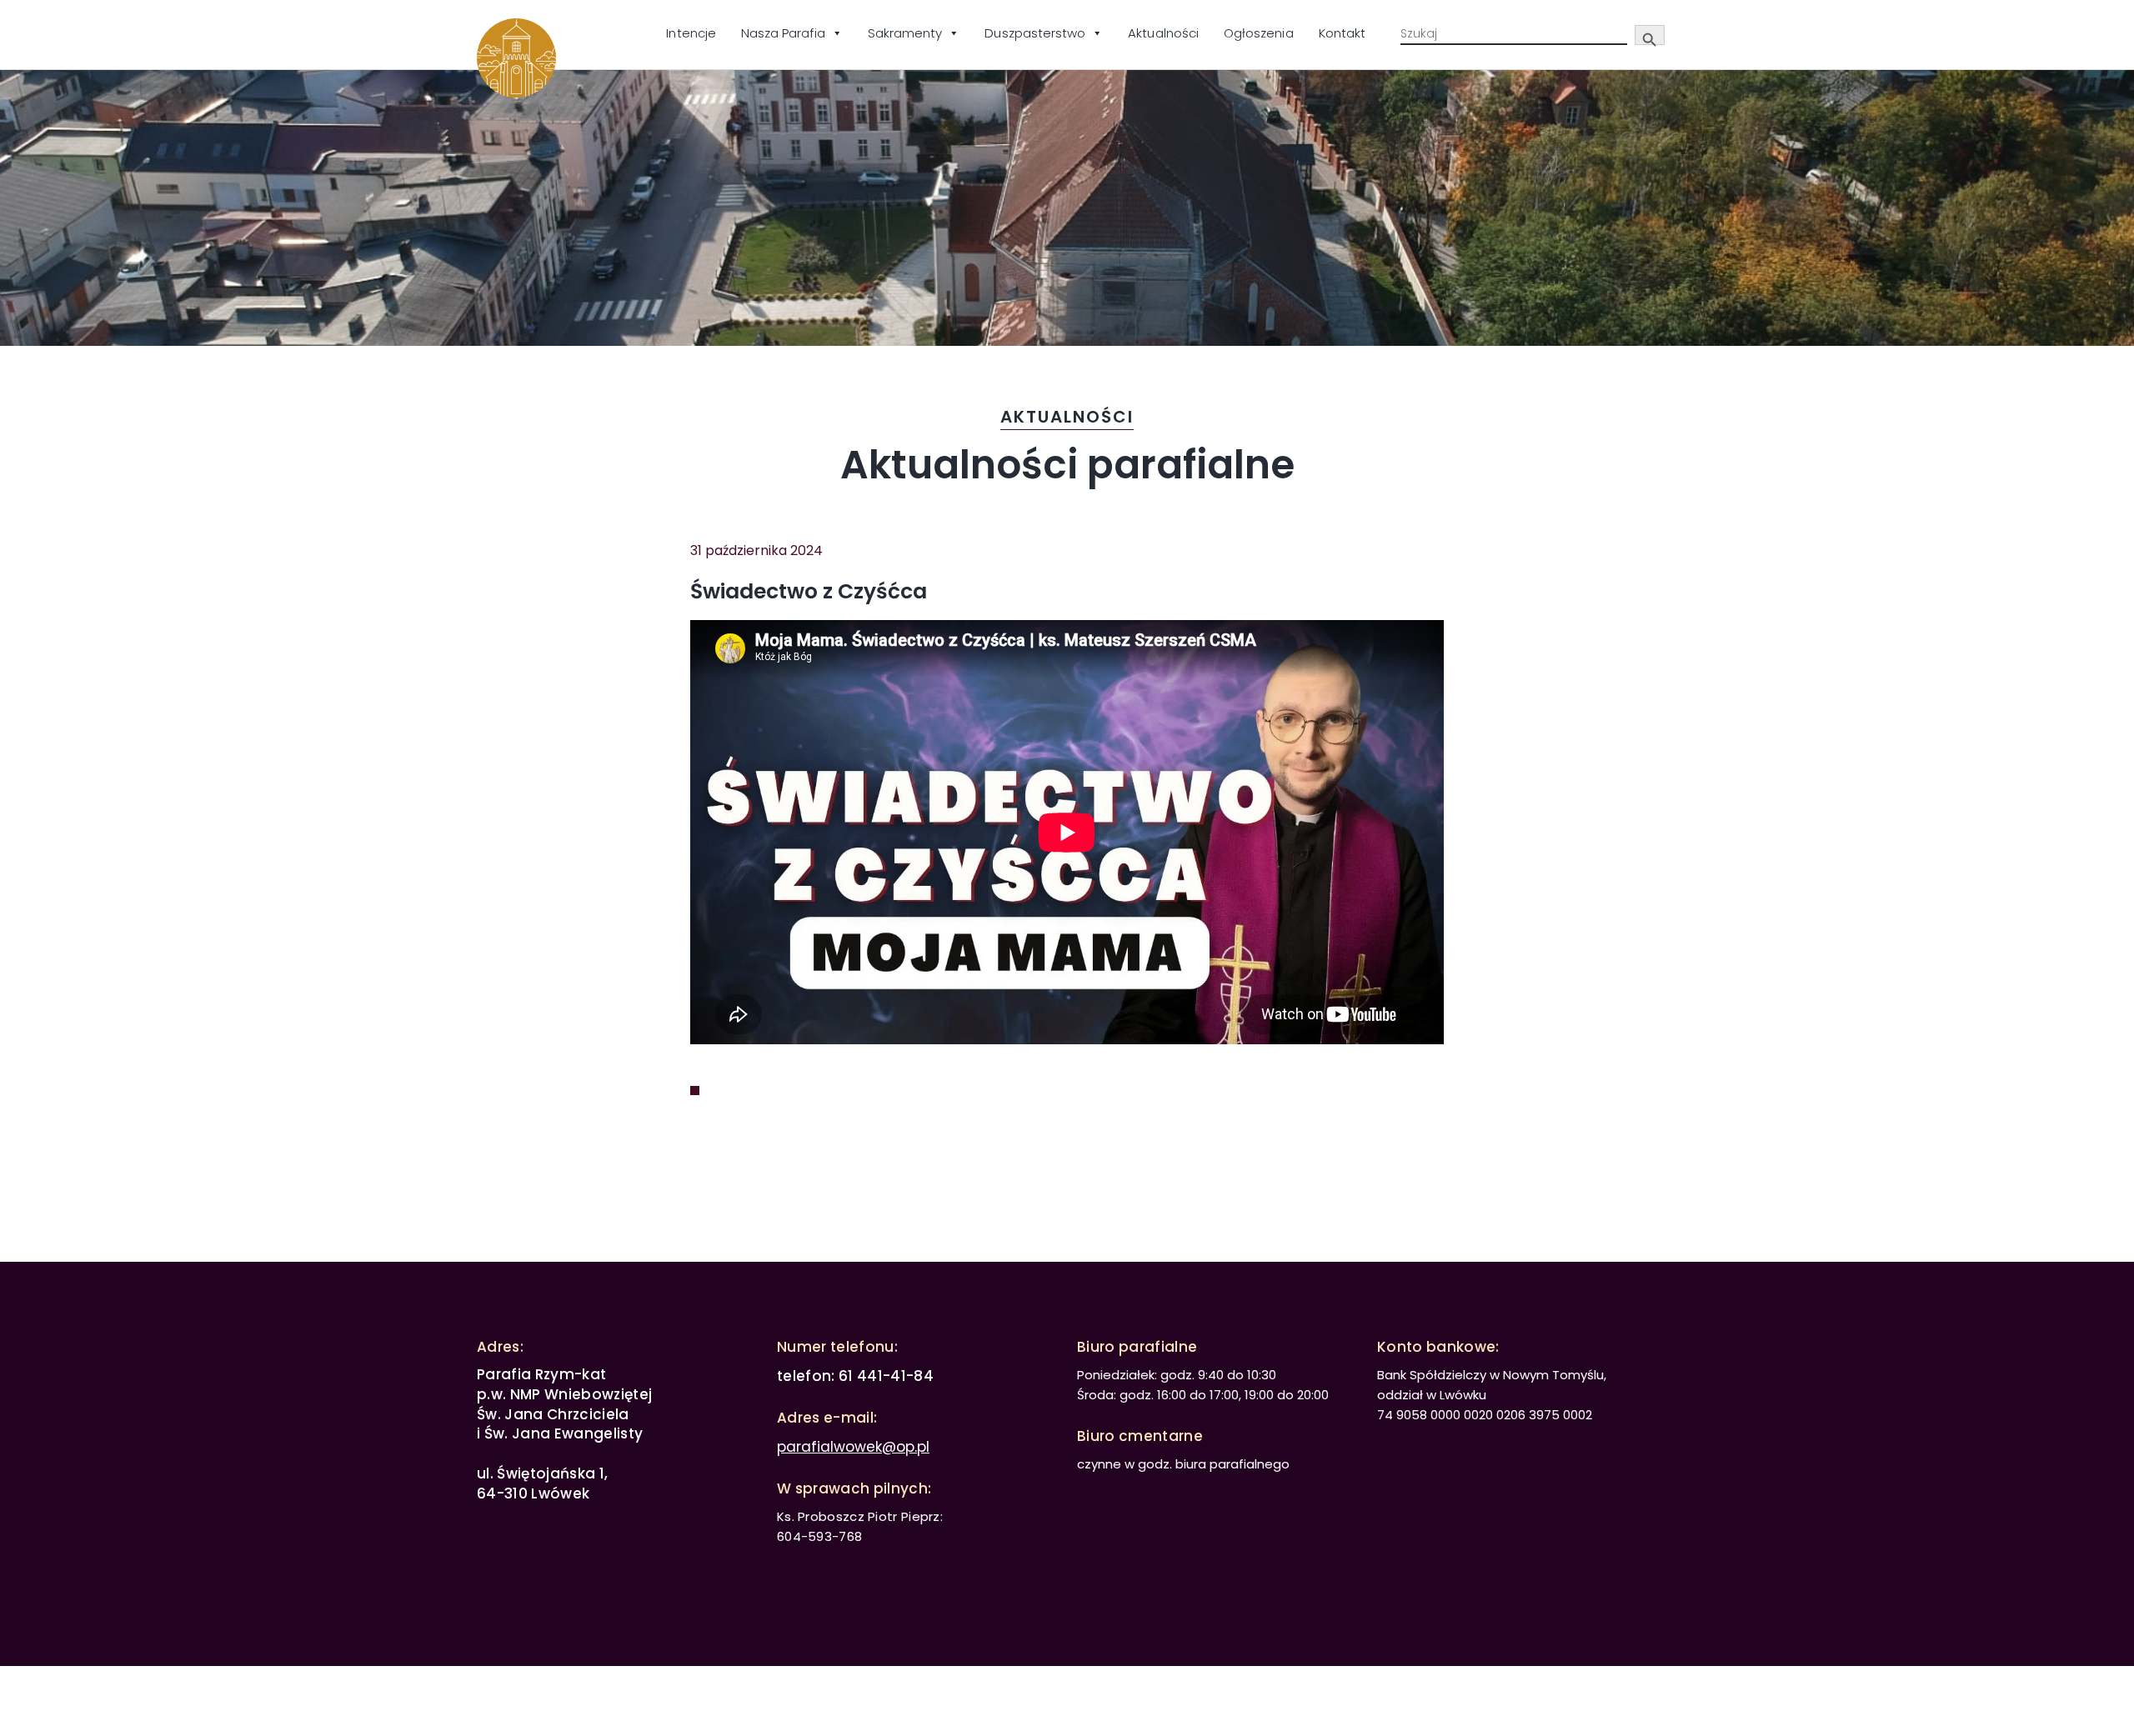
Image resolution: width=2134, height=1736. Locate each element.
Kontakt (1342, 33)
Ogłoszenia (1259, 33)
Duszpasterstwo (1035, 33)
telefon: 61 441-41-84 (855, 1376)
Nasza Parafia (783, 33)
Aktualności (1163, 33)
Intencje (691, 33)
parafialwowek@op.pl (853, 1447)
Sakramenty (905, 33)
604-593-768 (819, 1536)
